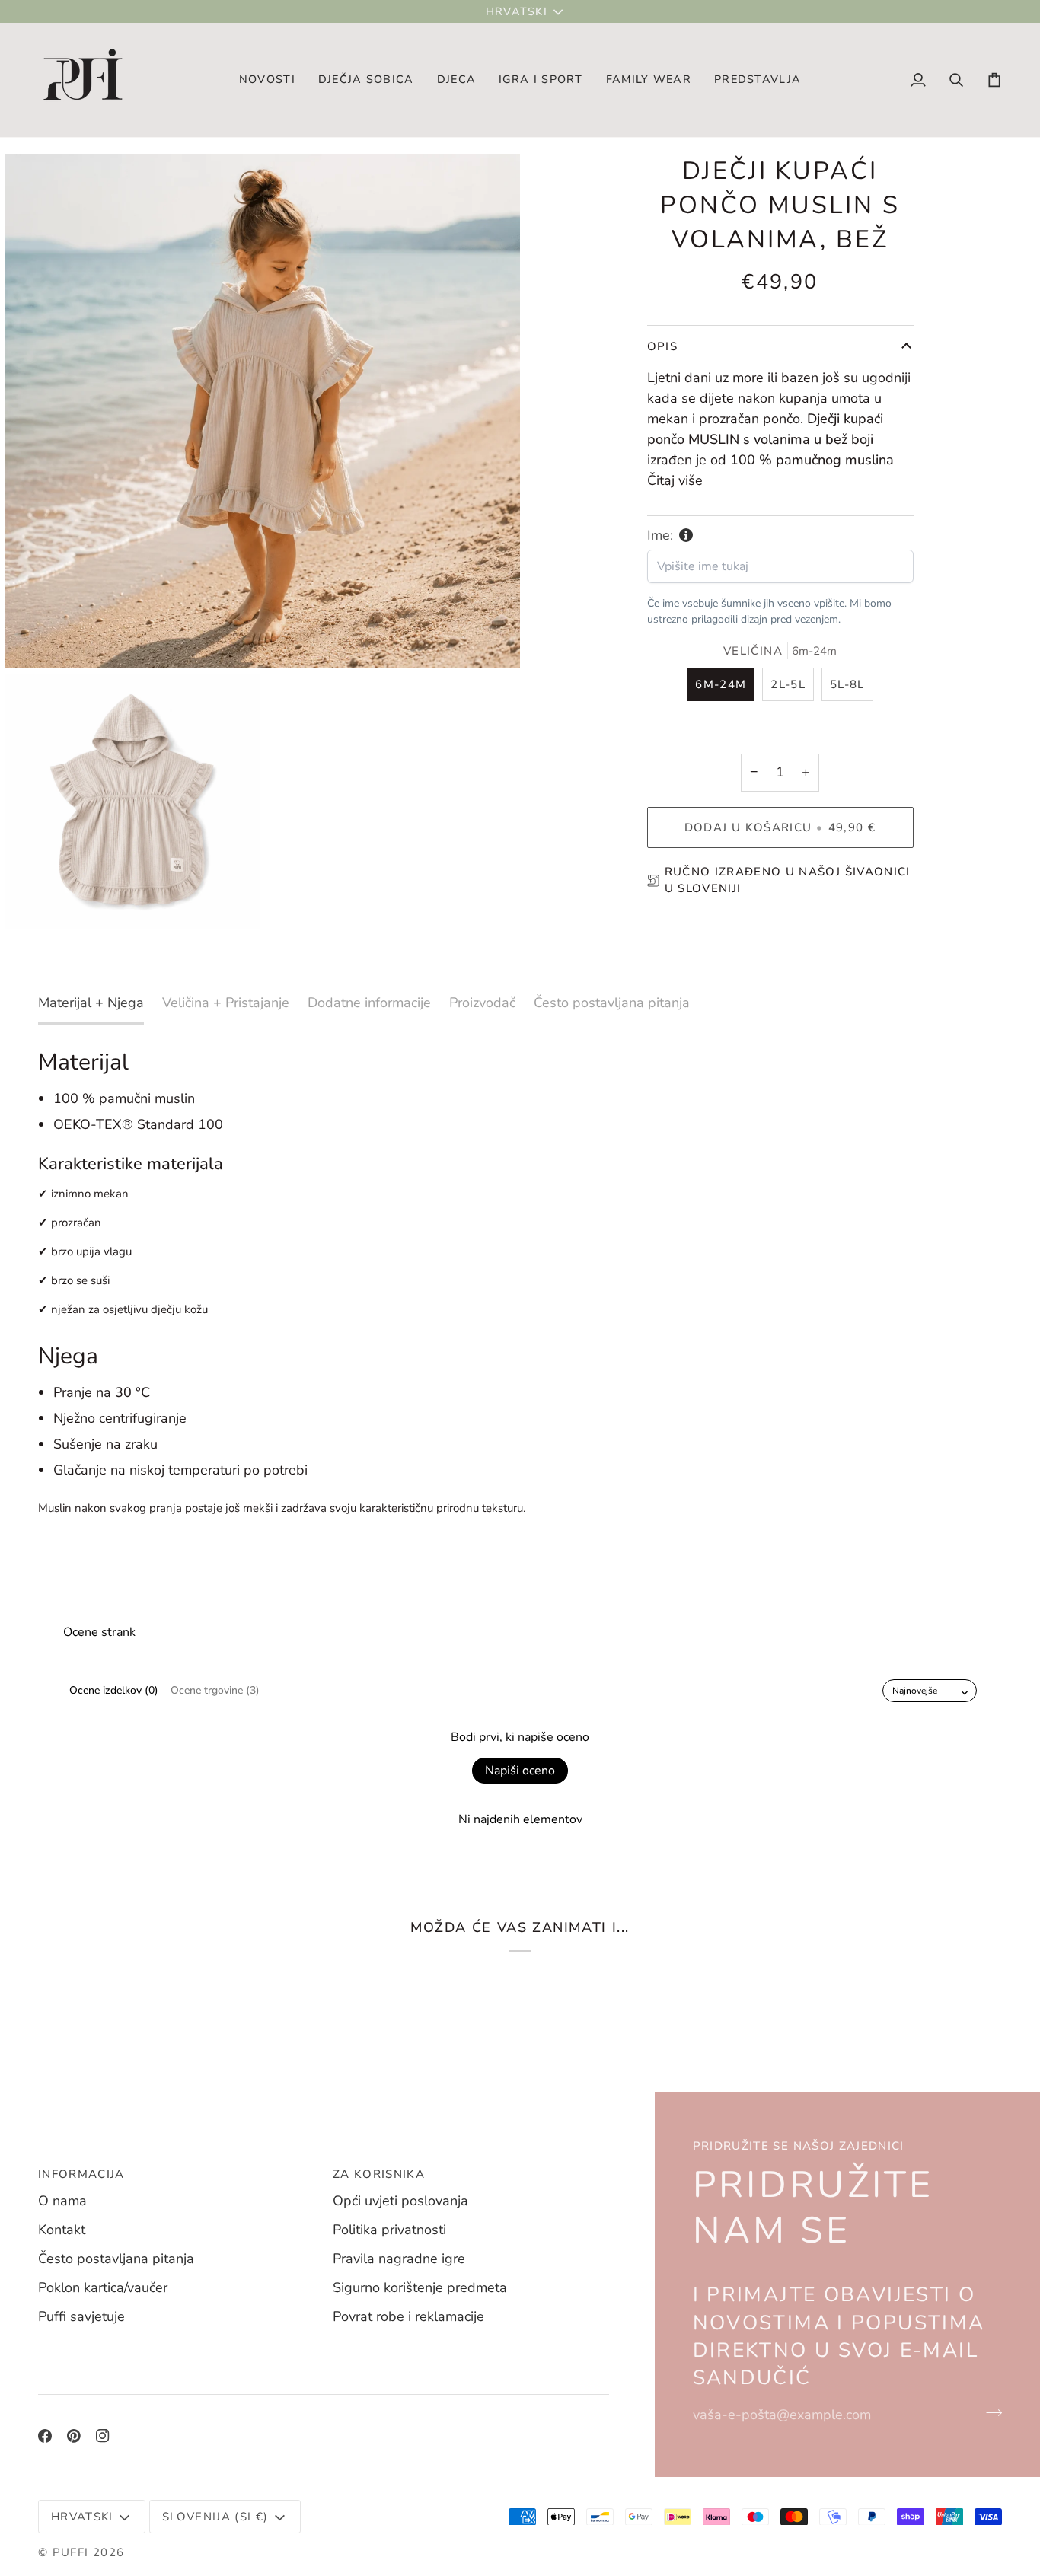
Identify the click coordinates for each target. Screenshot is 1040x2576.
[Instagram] (103, 2436)
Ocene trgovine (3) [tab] (215, 1690)
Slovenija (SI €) (215, 2517)
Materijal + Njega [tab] (91, 1003)
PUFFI (71, 2552)
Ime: (660, 535)
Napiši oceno (520, 1771)
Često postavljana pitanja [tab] (612, 1003)
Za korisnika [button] (379, 2174)
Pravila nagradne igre (399, 2259)
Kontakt (62, 2230)
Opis (662, 346)
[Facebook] (45, 2436)
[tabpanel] (520, 1283)
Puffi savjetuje (81, 2316)
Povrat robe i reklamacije (408, 2316)
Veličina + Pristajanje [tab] (226, 1003)
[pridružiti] (989, 2412)
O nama (62, 2201)
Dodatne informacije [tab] (369, 1003)
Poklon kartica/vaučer (103, 2287)
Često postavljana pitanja (116, 2259)
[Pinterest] (74, 2436)
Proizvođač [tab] (482, 1003)
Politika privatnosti (389, 2230)
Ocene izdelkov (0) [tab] (114, 1690)
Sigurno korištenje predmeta (420, 2287)
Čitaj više (675, 480)
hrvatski (517, 11)
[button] (366, 80)
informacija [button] (81, 2174)
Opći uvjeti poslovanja (400, 2201)
